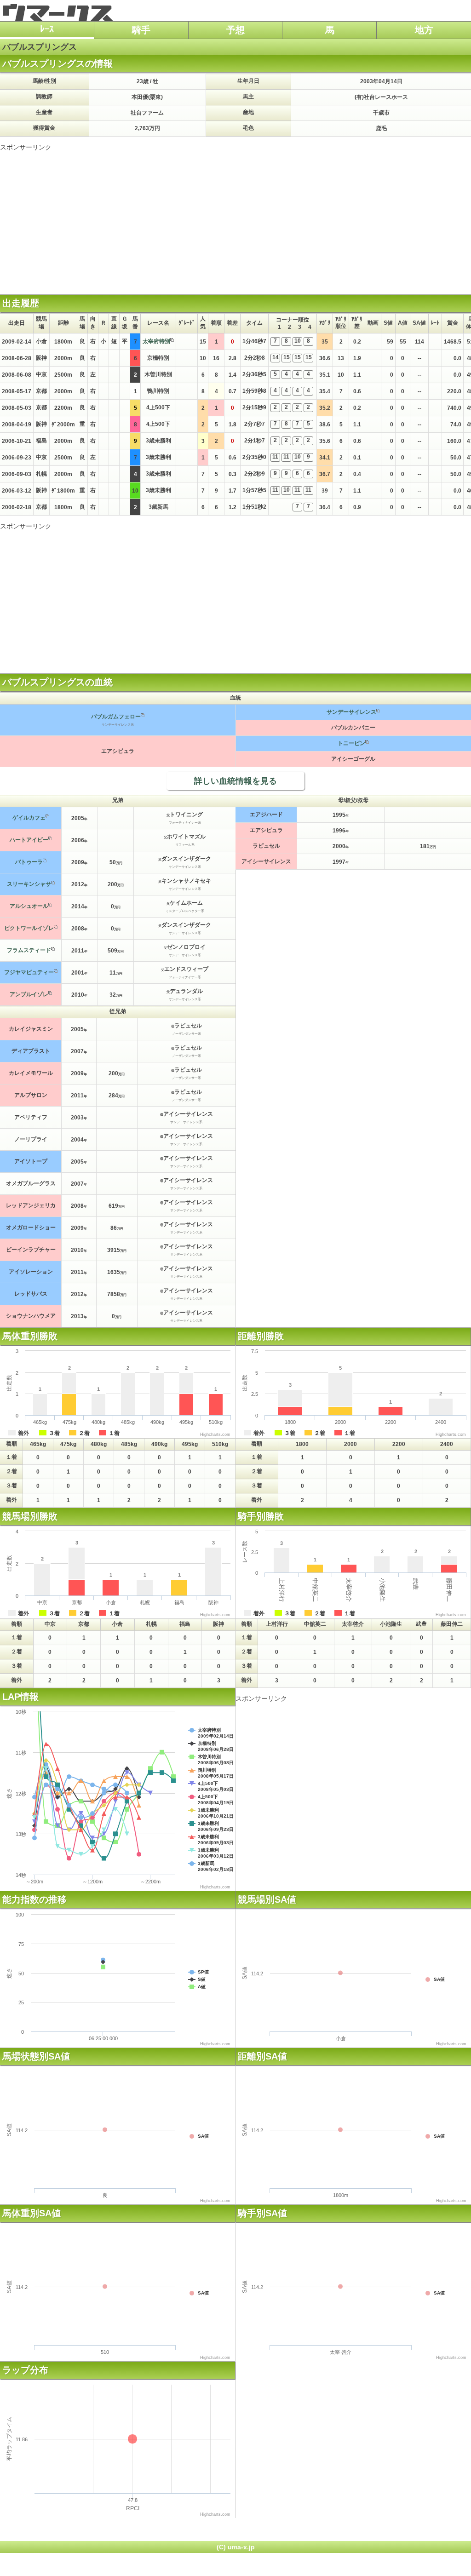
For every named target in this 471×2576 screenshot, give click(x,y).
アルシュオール (29, 906)
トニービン (351, 743)
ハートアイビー (29, 840)
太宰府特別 (156, 341)
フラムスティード (29, 950)
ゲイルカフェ (29, 818)
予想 (235, 30)
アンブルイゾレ (29, 994)
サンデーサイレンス (351, 712)
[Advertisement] (235, 216)
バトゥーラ (29, 862)
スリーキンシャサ (29, 884)
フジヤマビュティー (29, 972)
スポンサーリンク (26, 147)
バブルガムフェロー (116, 717)
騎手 (141, 30)
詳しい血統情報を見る (235, 781)
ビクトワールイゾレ (29, 928)
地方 (424, 30)
